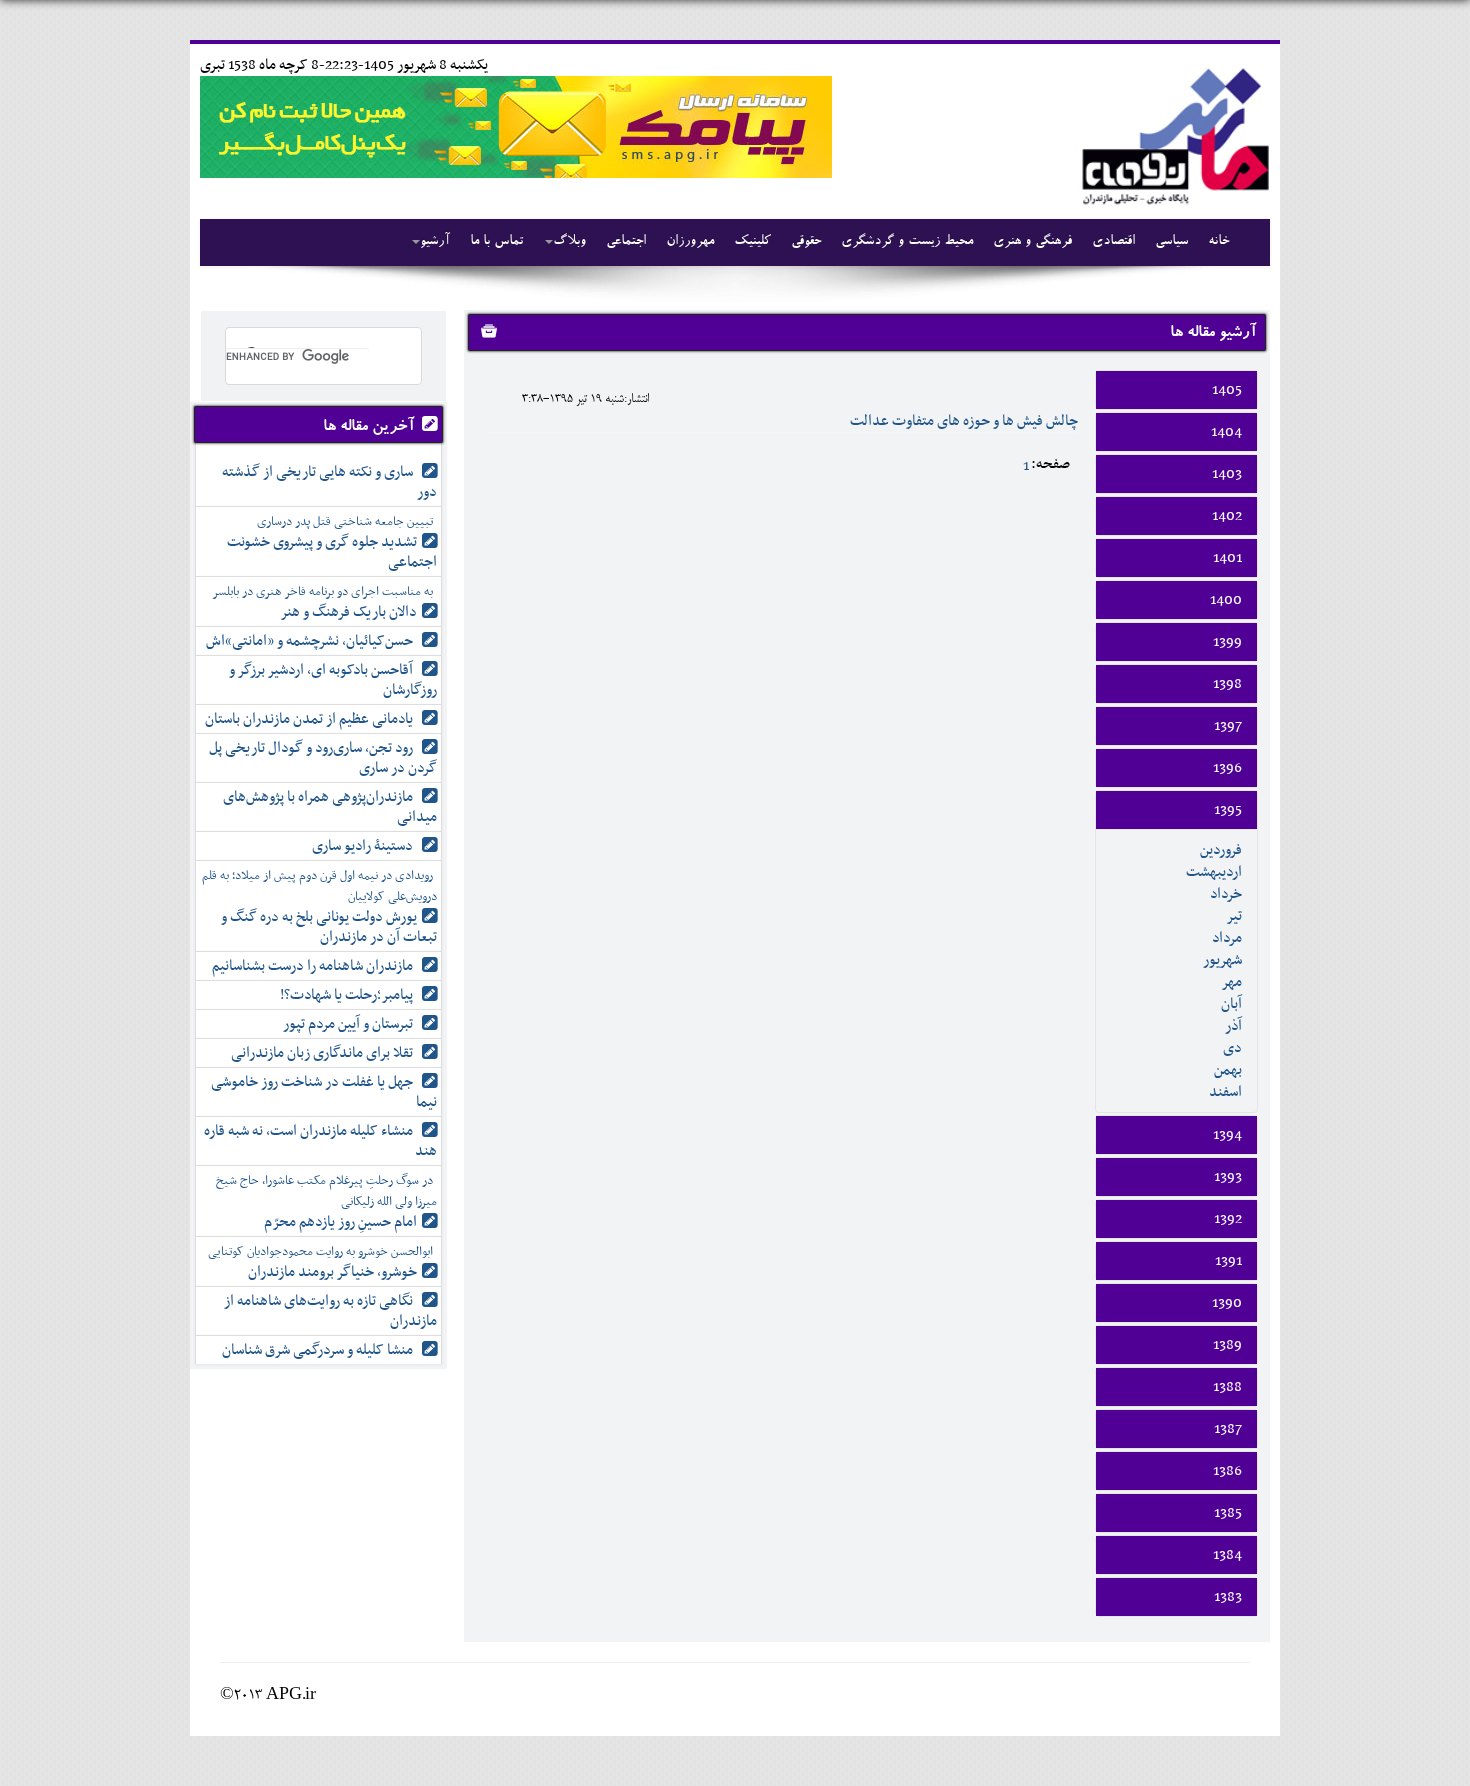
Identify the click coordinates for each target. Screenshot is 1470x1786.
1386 (1227, 1471)
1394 (1227, 1135)
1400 (1226, 600)
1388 (1227, 1387)
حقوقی (806, 242)
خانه (1218, 242)
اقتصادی (1113, 242)
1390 (1227, 1303)
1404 (1226, 432)
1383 (1228, 1597)
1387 (1228, 1429)
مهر (1231, 982)
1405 (1227, 390)
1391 (1228, 1261)
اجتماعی (626, 242)
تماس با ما (496, 242)
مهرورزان (690, 242)
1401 (1227, 558)
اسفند (1225, 1092)
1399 (1227, 642)
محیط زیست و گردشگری (907, 242)
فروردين (1221, 850)
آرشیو (435, 242)
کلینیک (752, 242)
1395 (1228, 810)
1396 (1227, 768)
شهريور (1222, 960)
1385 (1228, 1513)
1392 (1228, 1219)
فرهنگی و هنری (1032, 242)
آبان (1231, 1004)
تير (1234, 916)
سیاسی (1171, 242)
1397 (1228, 726)
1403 (1227, 474)
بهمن (1228, 1070)
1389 (1227, 1345)
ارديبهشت (1214, 872)
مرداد (1227, 938)
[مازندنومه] (1172, 133)
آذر (1233, 1026)
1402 (1227, 516)
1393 (1228, 1177)
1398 (1227, 684)
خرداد (1226, 894)
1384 (1227, 1555)
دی (1232, 1048)
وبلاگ (569, 242)
